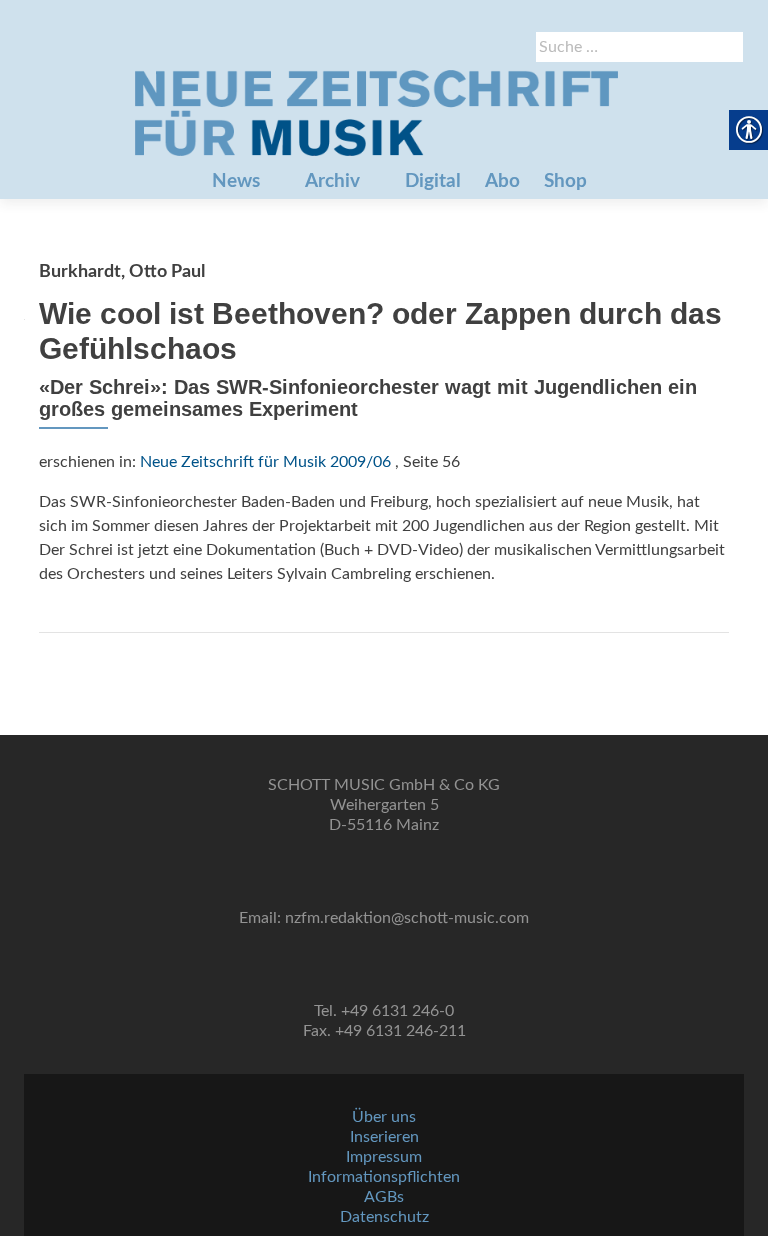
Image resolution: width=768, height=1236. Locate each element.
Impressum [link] (384, 1157)
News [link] (236, 181)
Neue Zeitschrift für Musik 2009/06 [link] (265, 462)
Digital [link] (433, 181)
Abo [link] (502, 181)
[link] (376, 113)
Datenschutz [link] (384, 1217)
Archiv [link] (332, 181)
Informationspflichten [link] (384, 1177)
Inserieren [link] (384, 1137)
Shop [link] (565, 181)
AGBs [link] (384, 1197)
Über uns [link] (384, 1117)
